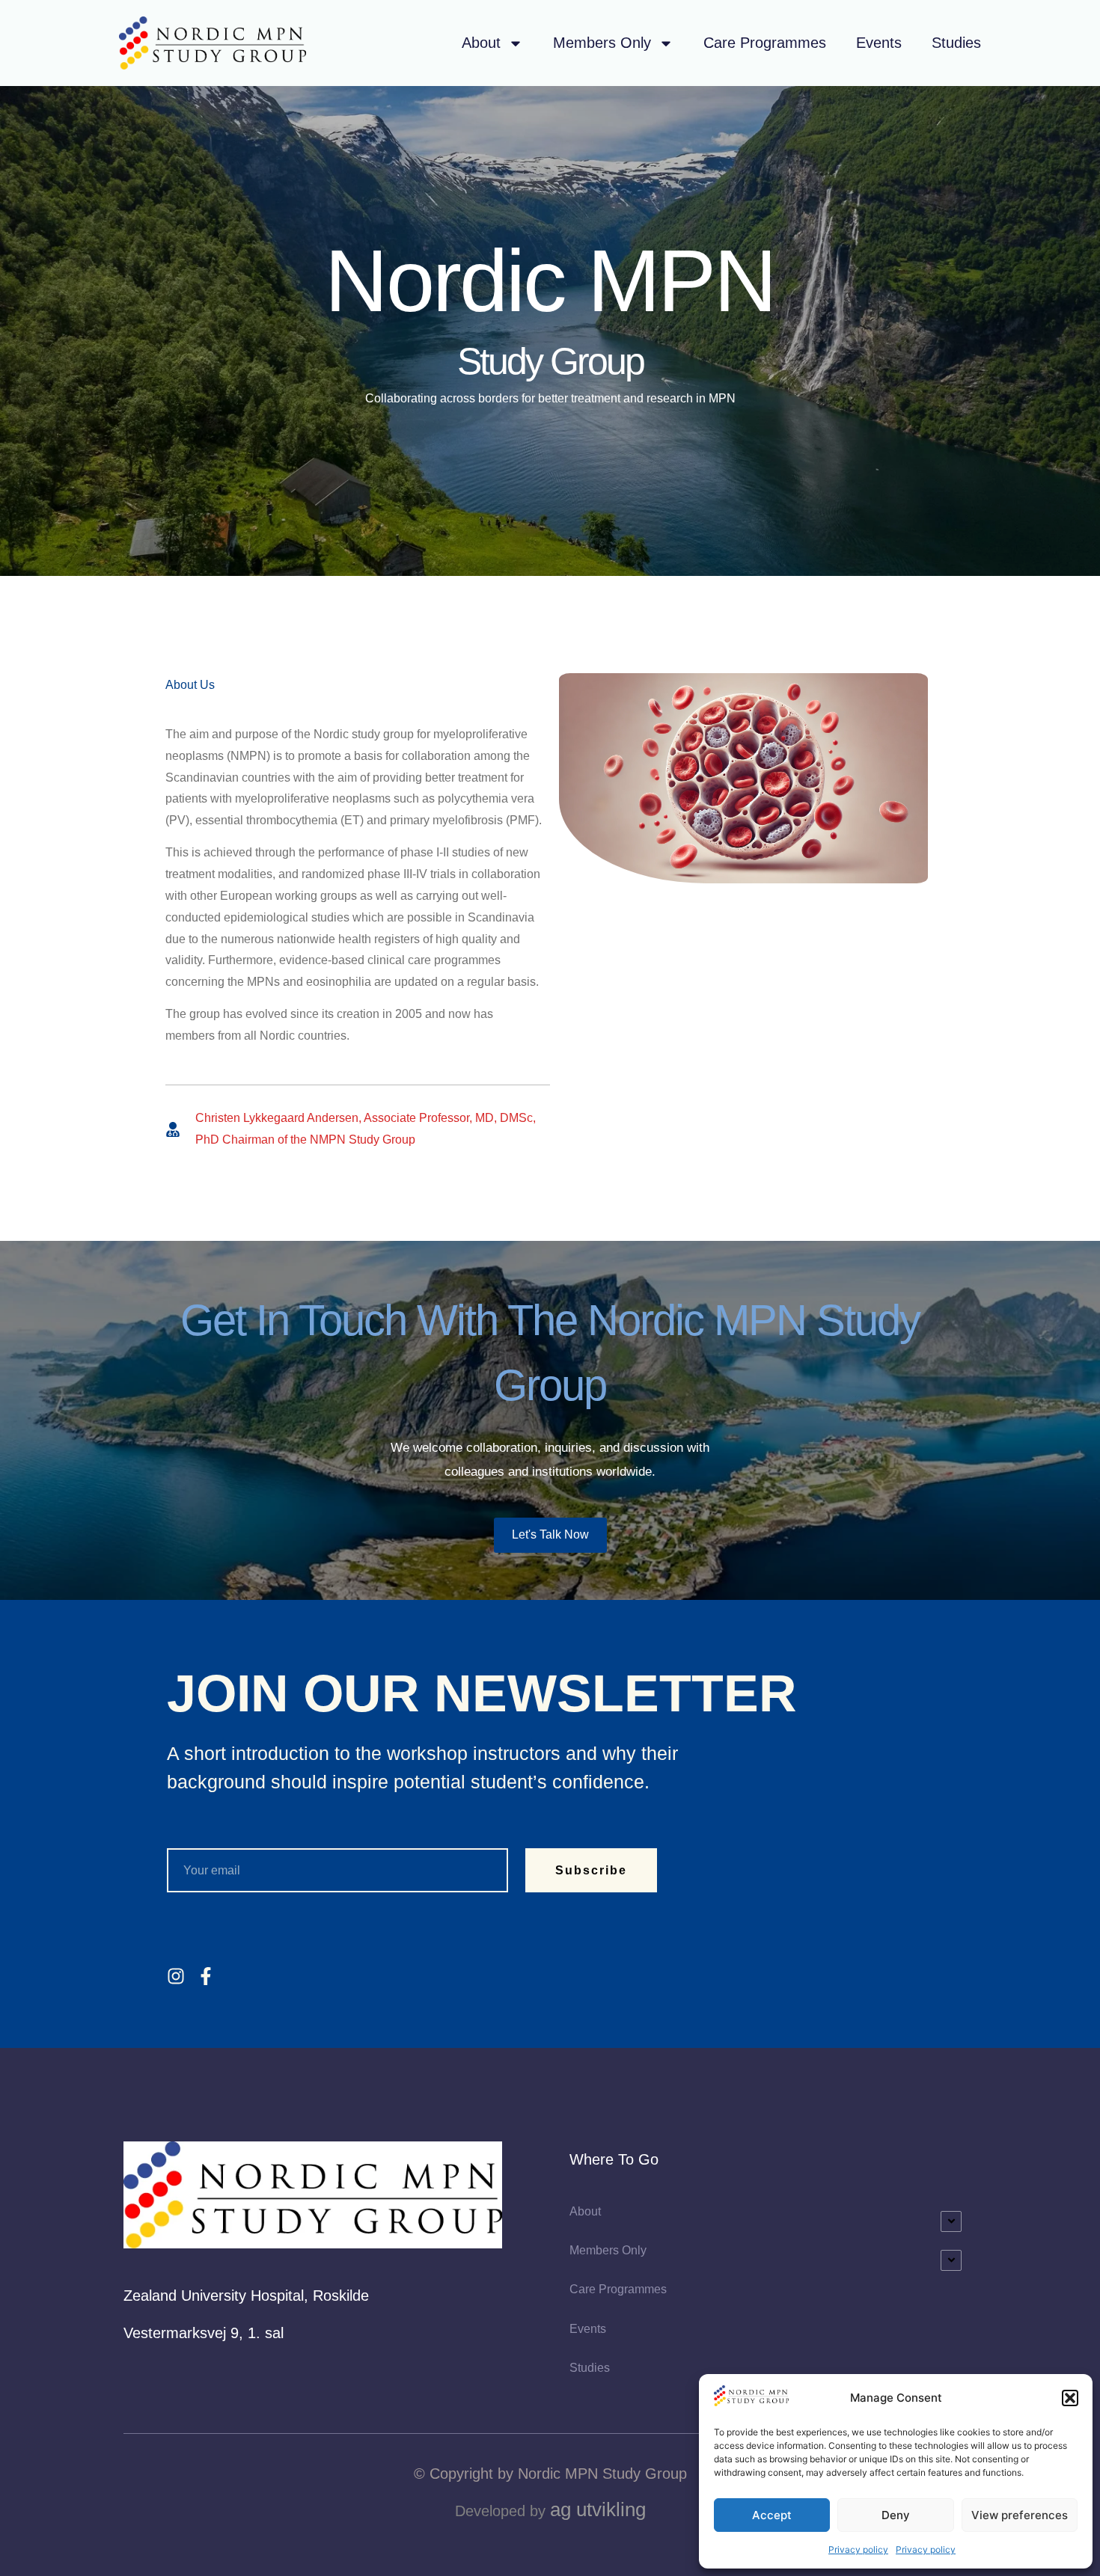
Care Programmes (765, 43)
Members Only (602, 43)
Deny (896, 2515)
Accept (772, 2515)
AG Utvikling (598, 2509)
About (481, 43)
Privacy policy (858, 2549)
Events (879, 43)
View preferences (1020, 2515)
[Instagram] (176, 1976)
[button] (1070, 2398)
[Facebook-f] (206, 1976)
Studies (956, 43)
